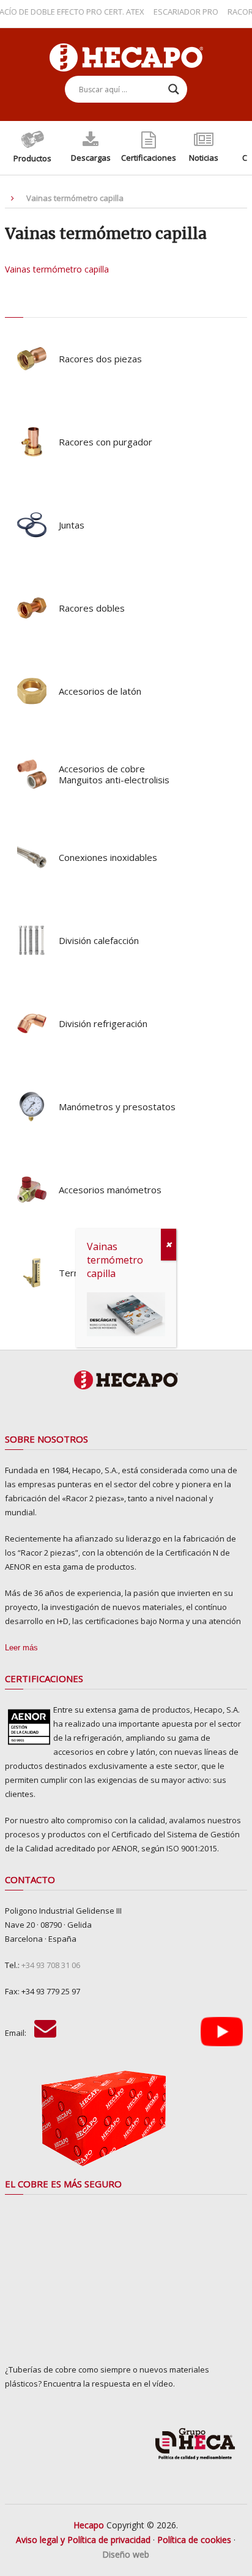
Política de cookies (194, 2540)
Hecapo (89, 2525)
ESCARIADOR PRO (174, 12)
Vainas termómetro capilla (57, 269)
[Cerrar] (169, 1245)
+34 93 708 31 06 (51, 1965)
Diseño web (126, 2554)
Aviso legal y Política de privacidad (83, 2540)
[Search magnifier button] (174, 89)
